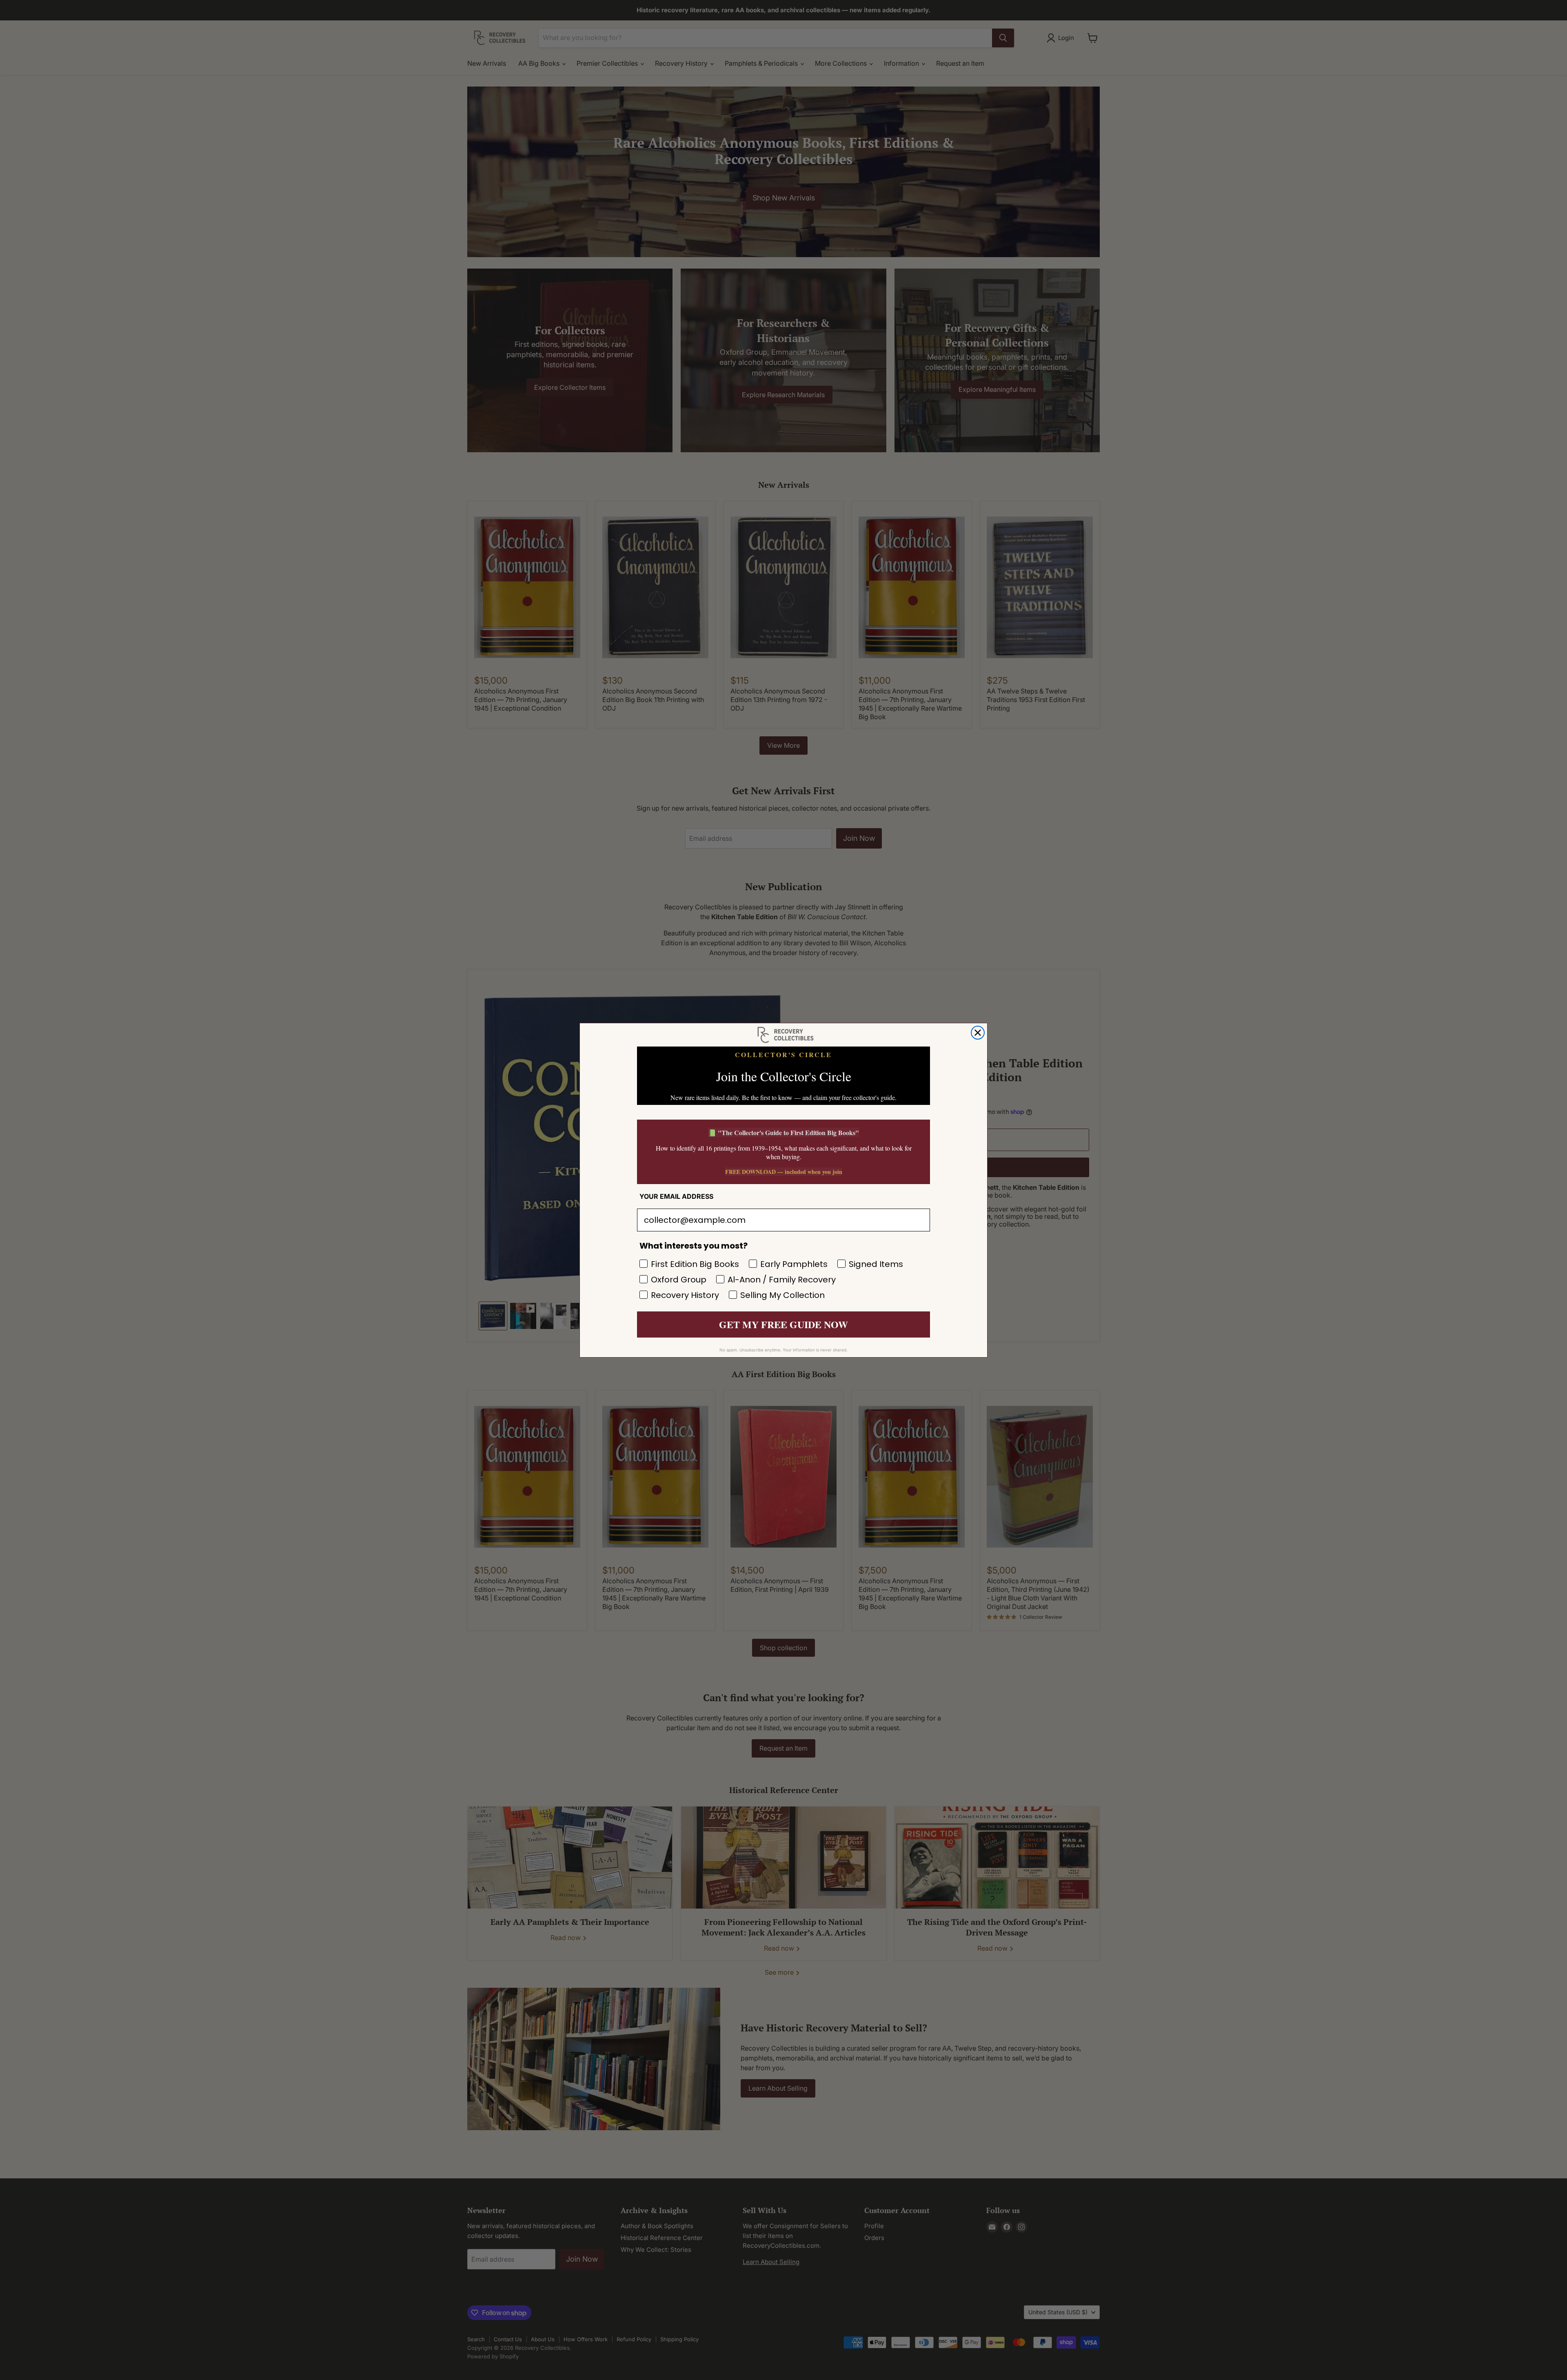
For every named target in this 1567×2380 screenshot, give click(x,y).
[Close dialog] (978, 1033)
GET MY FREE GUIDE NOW (783, 1324)
